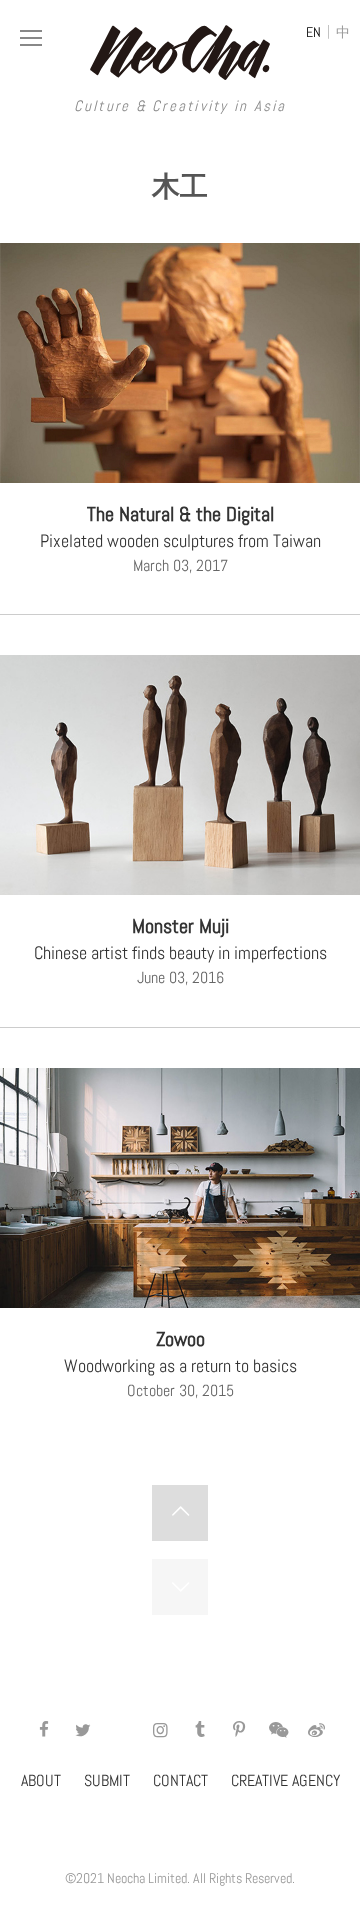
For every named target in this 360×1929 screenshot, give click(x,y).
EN (313, 32)
